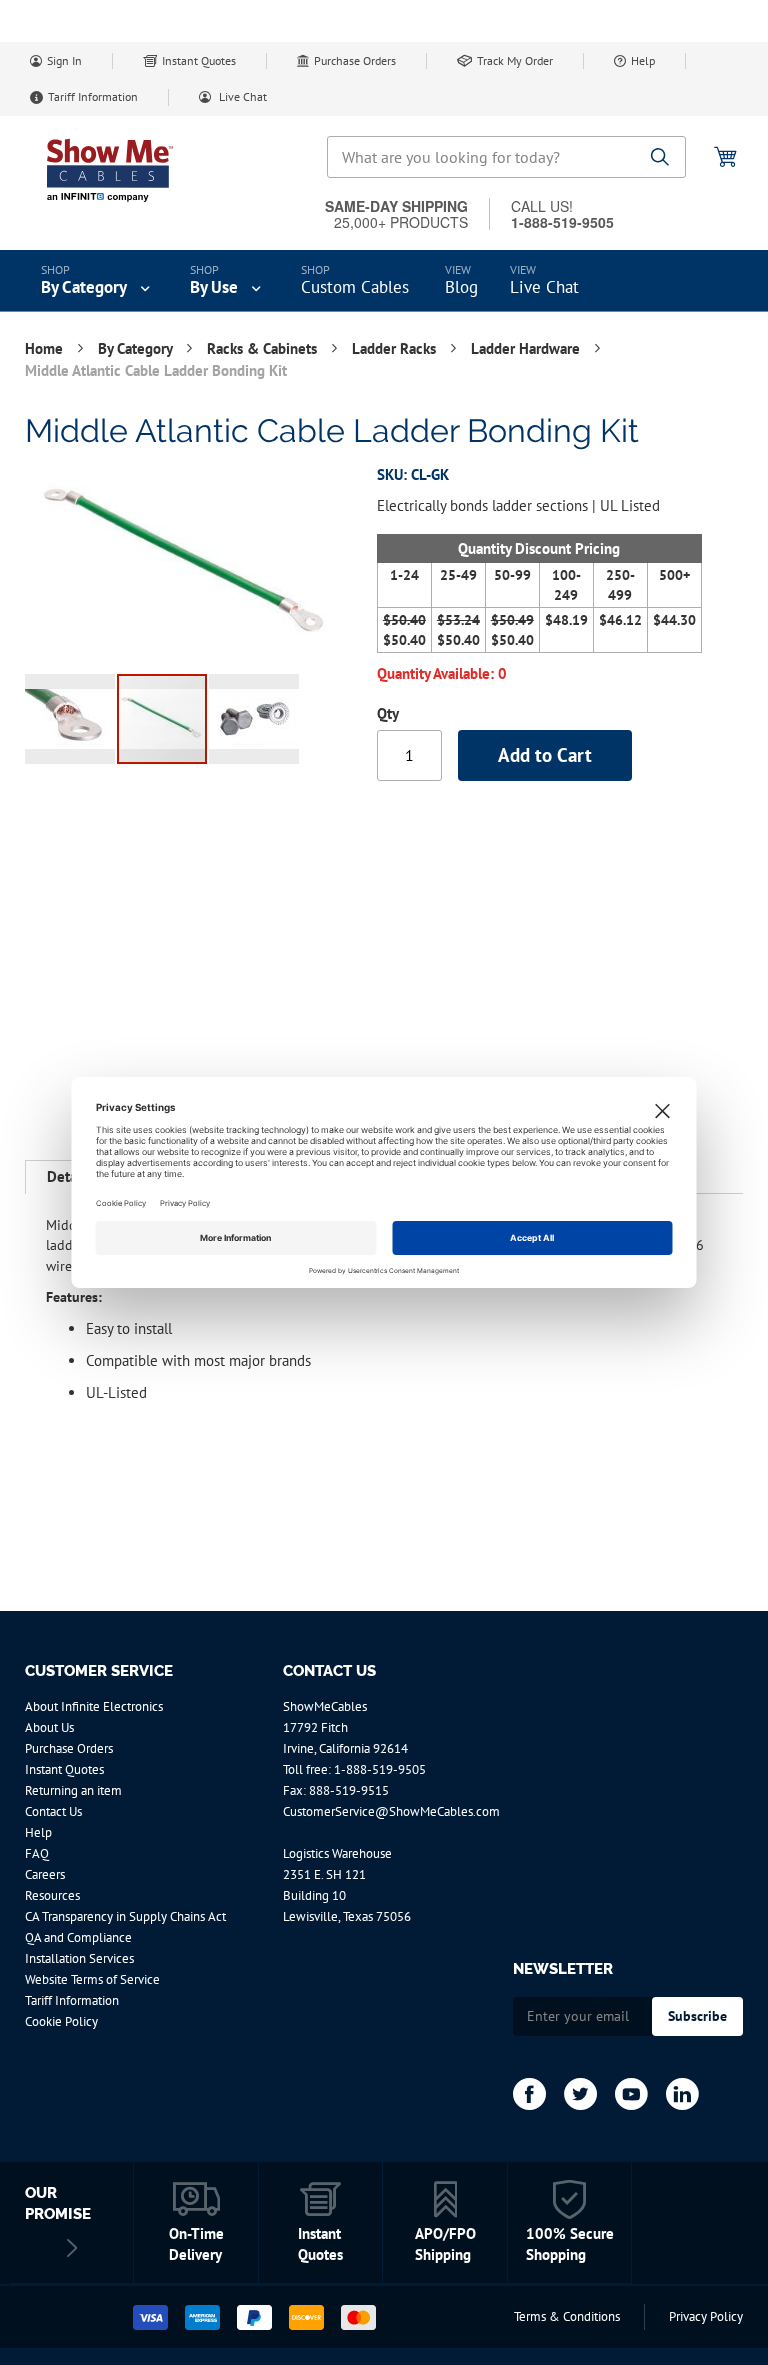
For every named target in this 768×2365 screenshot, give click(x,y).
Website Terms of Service (92, 1979)
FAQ (37, 1853)
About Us (49, 1727)
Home (46, 348)
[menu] (384, 281)
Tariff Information (93, 96)
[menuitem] (97, 281)
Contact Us (53, 1811)
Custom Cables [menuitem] (355, 287)
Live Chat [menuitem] (544, 287)
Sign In (64, 60)
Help (643, 60)
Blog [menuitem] (461, 287)
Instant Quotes (199, 60)
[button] (71, 719)
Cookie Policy (61, 2021)
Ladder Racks (396, 348)
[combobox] (506, 157)
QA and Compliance (78, 1937)
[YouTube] (631, 2094)
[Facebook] (529, 2094)
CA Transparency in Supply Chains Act (125, 1916)
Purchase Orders (355, 60)
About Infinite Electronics (94, 1706)
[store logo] (110, 170)
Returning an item (73, 1790)
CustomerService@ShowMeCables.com (391, 1811)
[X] (580, 2094)
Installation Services (79, 1958)
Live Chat (241, 96)
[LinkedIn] (682, 2094)
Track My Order (515, 60)
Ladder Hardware (527, 348)
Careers (45, 1874)
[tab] (69, 1177)
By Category (137, 348)
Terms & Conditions (567, 2316)
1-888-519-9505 (380, 1769)
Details (69, 1176)
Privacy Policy (706, 2316)
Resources (52, 1895)
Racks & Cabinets (264, 348)
